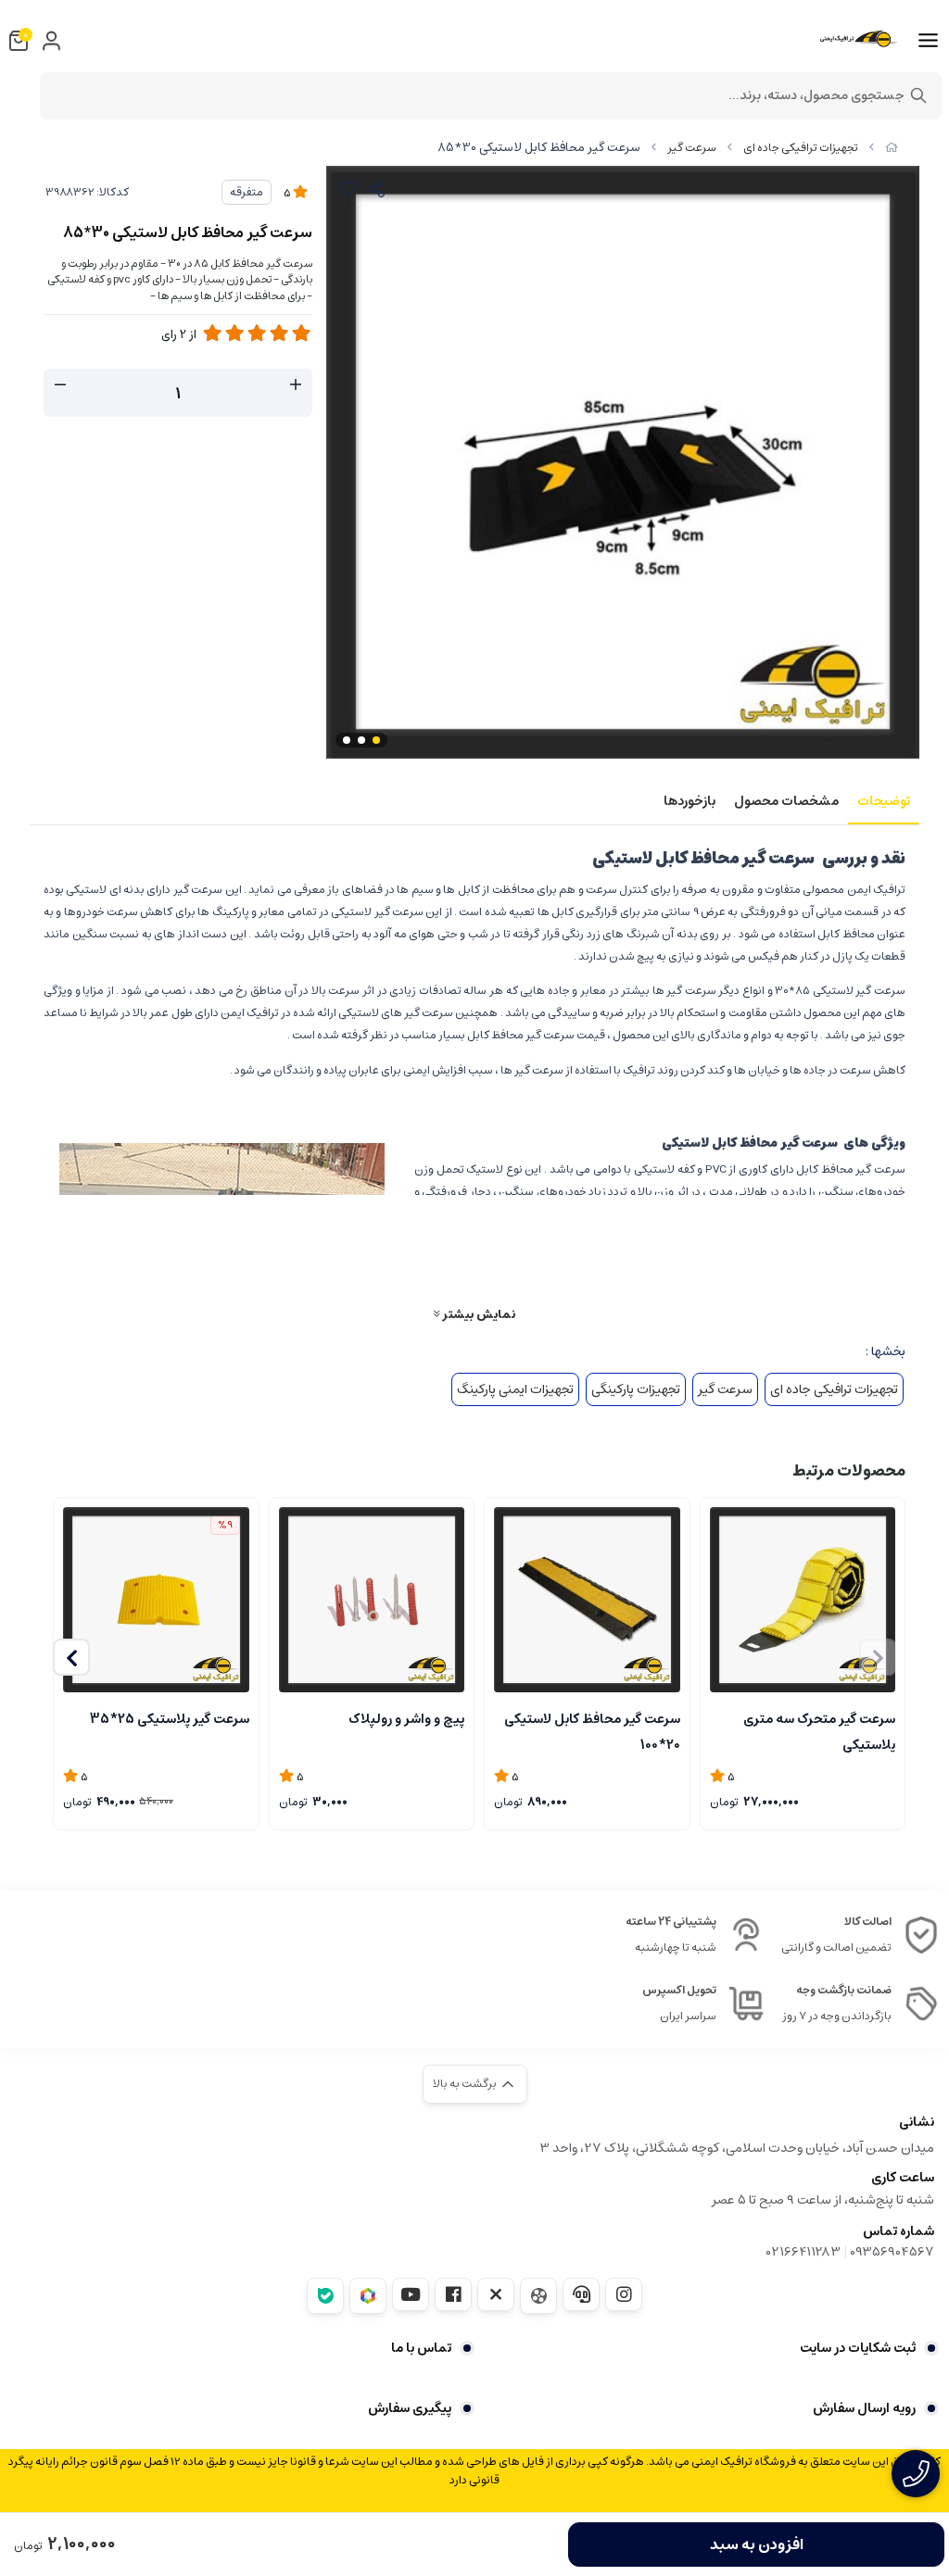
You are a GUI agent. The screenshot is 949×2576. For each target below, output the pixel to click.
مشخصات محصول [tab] (786, 801)
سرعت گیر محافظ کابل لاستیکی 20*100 (592, 1730)
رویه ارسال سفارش (864, 2408)
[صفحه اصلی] (892, 148)
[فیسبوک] (453, 2294)
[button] (71, 1657)
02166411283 (803, 2252)
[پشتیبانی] (581, 2294)
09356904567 (892, 2252)
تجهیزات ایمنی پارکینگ (515, 1389)
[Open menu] (928, 41)
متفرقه (247, 192)
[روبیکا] (368, 2296)
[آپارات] (538, 2296)
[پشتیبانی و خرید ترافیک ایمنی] (916, 2474)
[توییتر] (496, 2294)
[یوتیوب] (411, 2294)
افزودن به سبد (757, 2545)
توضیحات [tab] (884, 801)
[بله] (325, 2296)
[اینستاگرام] (624, 2294)
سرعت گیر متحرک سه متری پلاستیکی (819, 1730)
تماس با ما (421, 2348)
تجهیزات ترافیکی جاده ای (801, 148)
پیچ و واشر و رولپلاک (406, 1719)
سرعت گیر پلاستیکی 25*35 (170, 1719)
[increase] (296, 385)
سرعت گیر (692, 148)
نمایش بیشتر (477, 1314)
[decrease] (60, 385)
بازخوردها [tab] (690, 801)
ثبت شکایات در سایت (858, 2348)
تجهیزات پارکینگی (636, 1389)
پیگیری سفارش (410, 2408)
